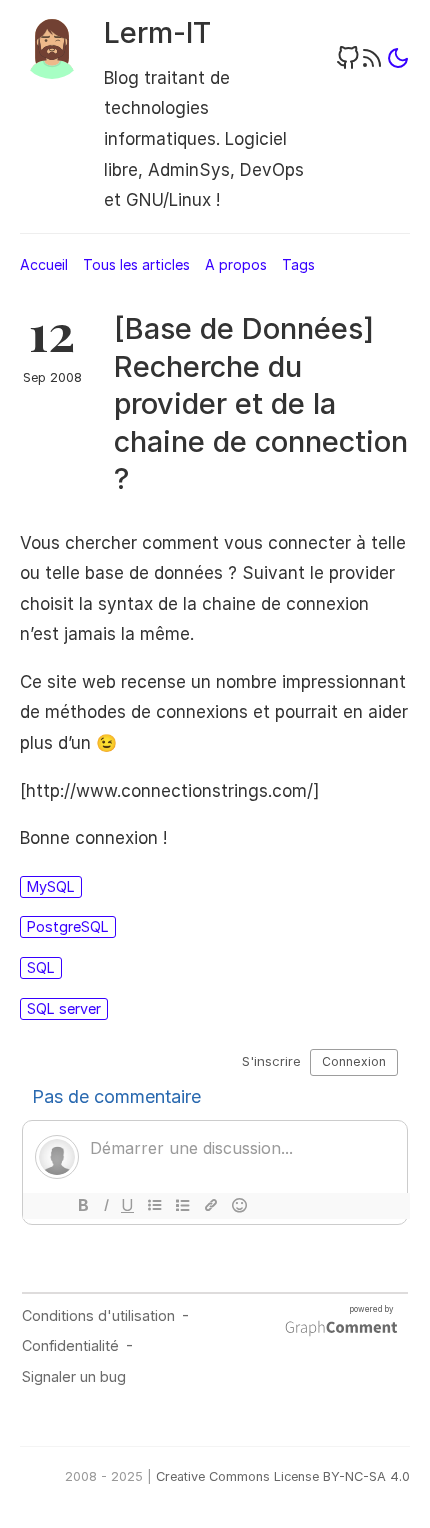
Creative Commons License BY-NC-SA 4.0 (283, 1476)
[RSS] (372, 64)
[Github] (348, 64)
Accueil (44, 264)
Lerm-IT (157, 32)
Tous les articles (136, 264)
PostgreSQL (68, 926)
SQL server (64, 1008)
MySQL (51, 886)
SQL (41, 967)
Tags (298, 264)
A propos (236, 264)
